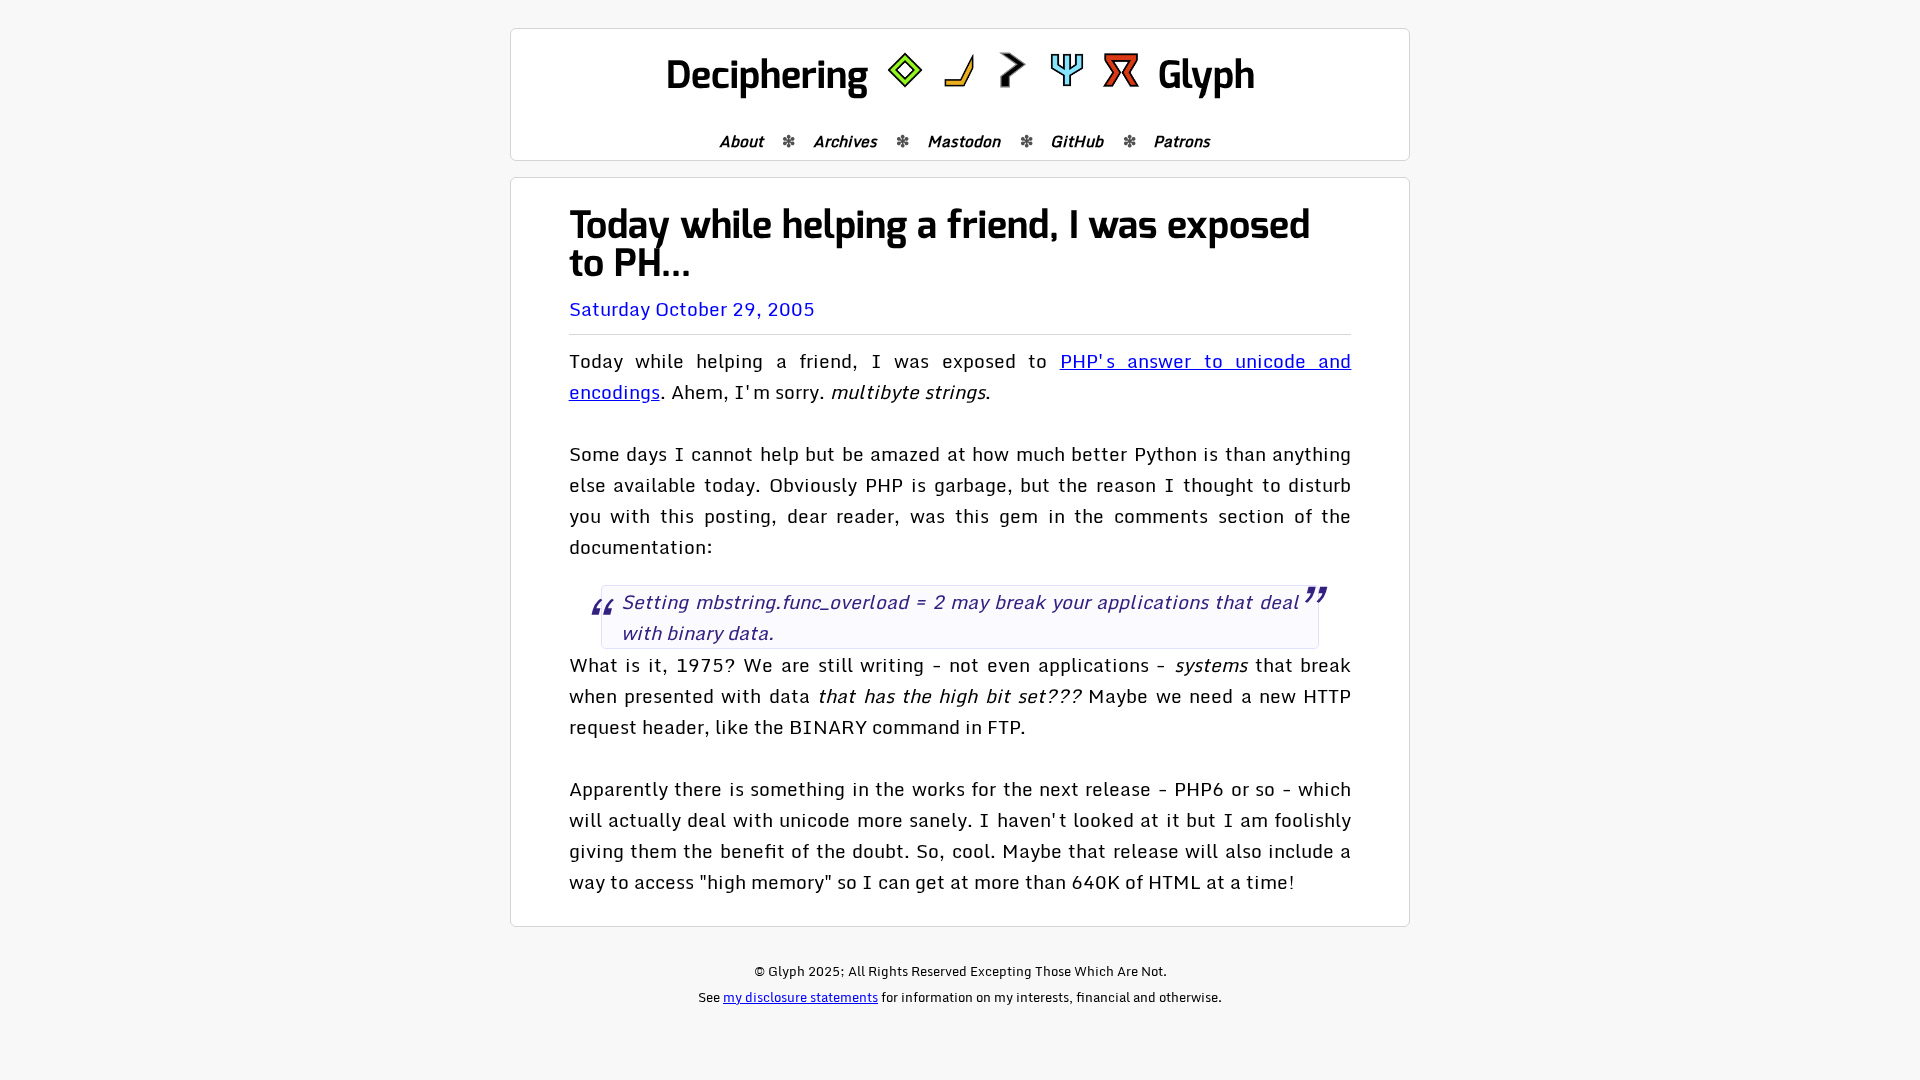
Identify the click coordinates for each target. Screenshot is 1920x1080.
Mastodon (963, 141)
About (741, 141)
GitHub (1076, 141)
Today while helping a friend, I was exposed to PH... (939, 244)
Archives (845, 141)
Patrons (1181, 141)
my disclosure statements (800, 997)
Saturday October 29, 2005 (692, 308)
